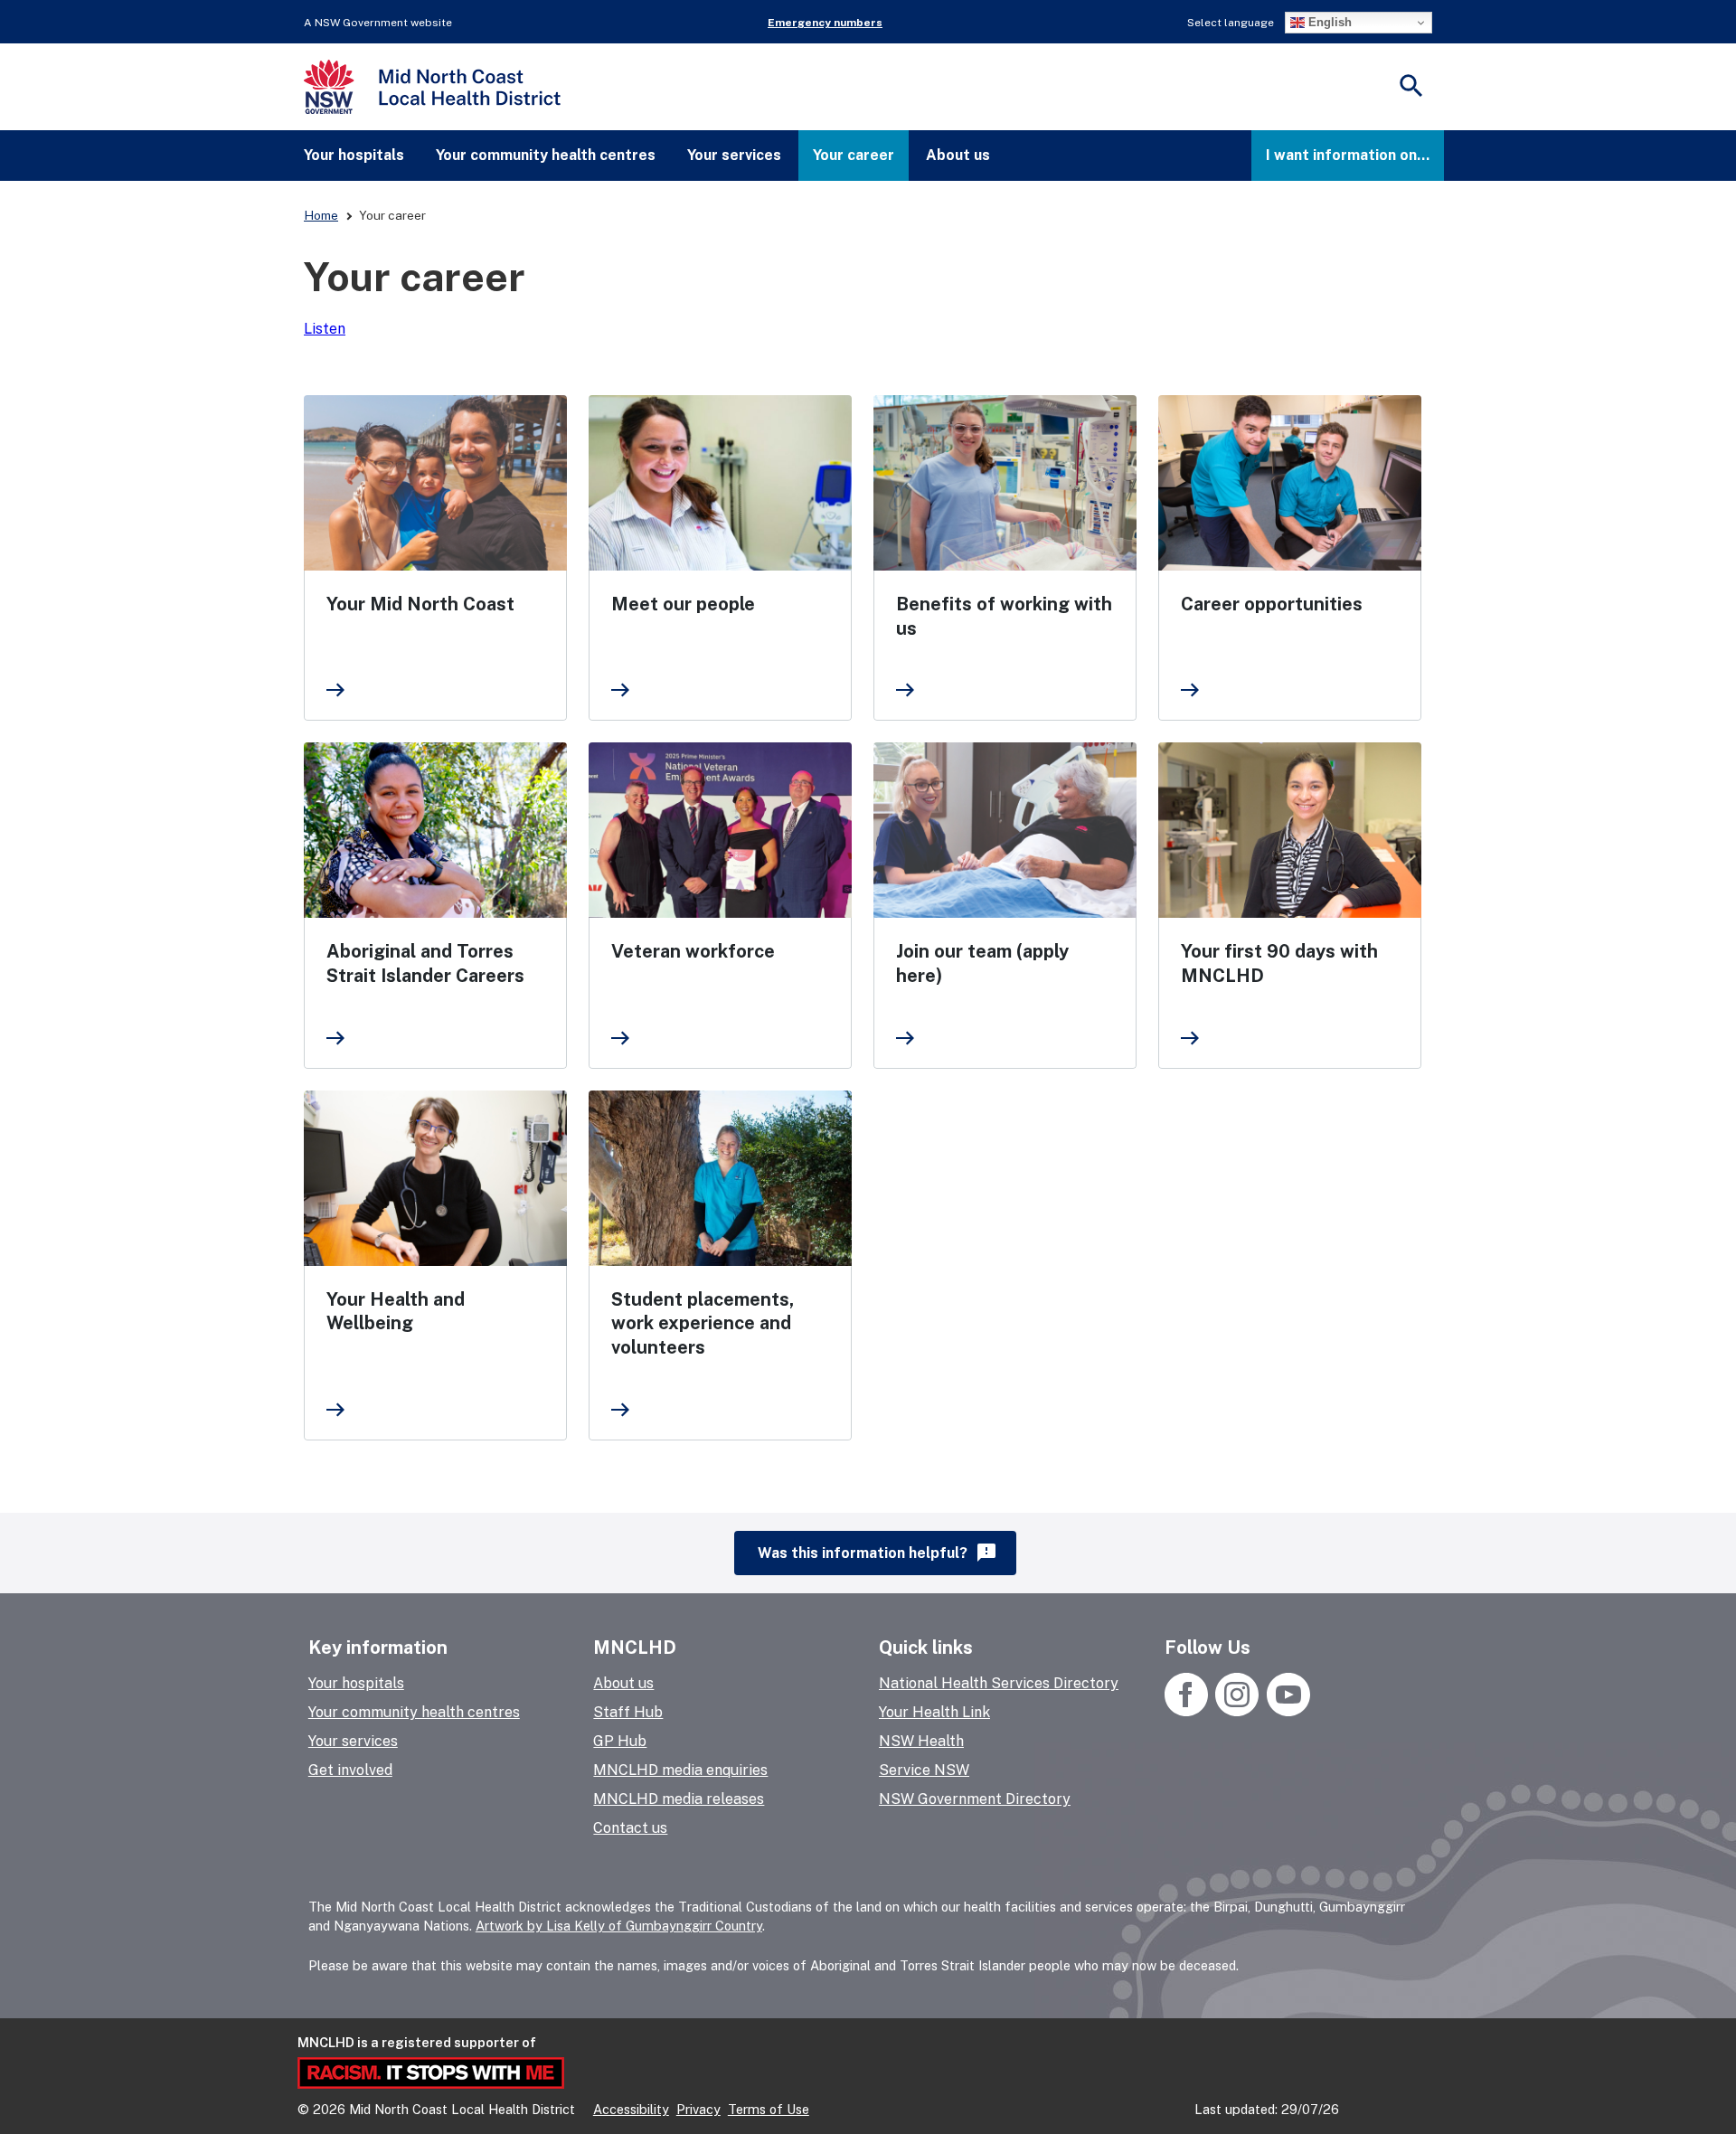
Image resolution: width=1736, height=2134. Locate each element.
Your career (854, 155)
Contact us (630, 1828)
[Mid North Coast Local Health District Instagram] (1237, 1711)
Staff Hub (628, 1712)
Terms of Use (769, 2109)
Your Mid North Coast (420, 604)
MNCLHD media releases (679, 1799)
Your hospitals (354, 155)
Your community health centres (546, 155)
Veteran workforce (693, 951)
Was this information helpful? (877, 1553)
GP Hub (620, 1741)
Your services (734, 155)
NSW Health (921, 1741)
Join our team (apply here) (982, 963)
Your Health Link (934, 1712)
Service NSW (924, 1770)
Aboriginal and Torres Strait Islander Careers (425, 963)
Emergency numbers (825, 23)
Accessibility (631, 2109)
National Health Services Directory (999, 1683)
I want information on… (1348, 155)
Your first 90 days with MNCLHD (1279, 963)
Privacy (698, 2109)
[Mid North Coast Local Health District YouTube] (1286, 1711)
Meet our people (683, 604)
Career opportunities (1272, 604)
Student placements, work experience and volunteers (703, 1323)
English (1328, 22)
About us (958, 155)
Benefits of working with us (1004, 616)
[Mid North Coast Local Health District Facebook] (1188, 1711)
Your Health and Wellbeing (396, 1312)
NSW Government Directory (975, 1799)
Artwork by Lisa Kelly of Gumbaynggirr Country (619, 1926)
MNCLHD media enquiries (680, 1770)
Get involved (350, 1770)
